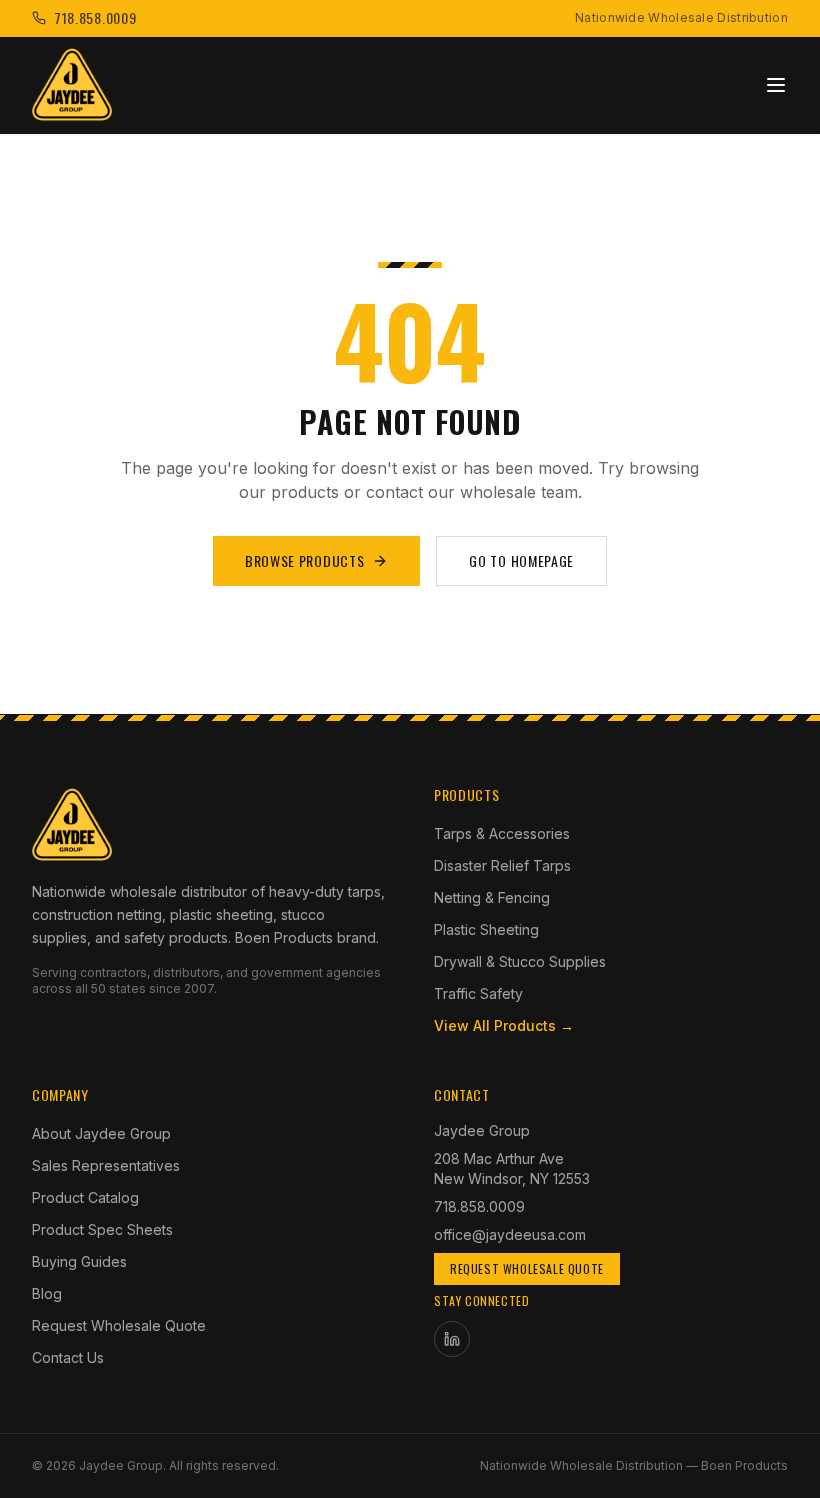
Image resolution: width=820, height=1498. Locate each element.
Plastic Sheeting (486, 929)
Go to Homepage (521, 560)
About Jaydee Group (101, 1133)
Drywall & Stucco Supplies (520, 961)
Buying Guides (79, 1261)
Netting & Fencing (492, 897)
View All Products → (504, 1025)
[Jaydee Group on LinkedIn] (452, 1339)
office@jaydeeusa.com (510, 1234)
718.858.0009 (479, 1206)
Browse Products (305, 560)
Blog (47, 1293)
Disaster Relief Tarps (502, 865)
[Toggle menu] (776, 85)
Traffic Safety (478, 993)
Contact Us (68, 1357)
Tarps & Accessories (502, 833)
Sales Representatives (106, 1165)
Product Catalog (85, 1197)
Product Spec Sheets (102, 1229)
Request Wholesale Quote (119, 1325)
